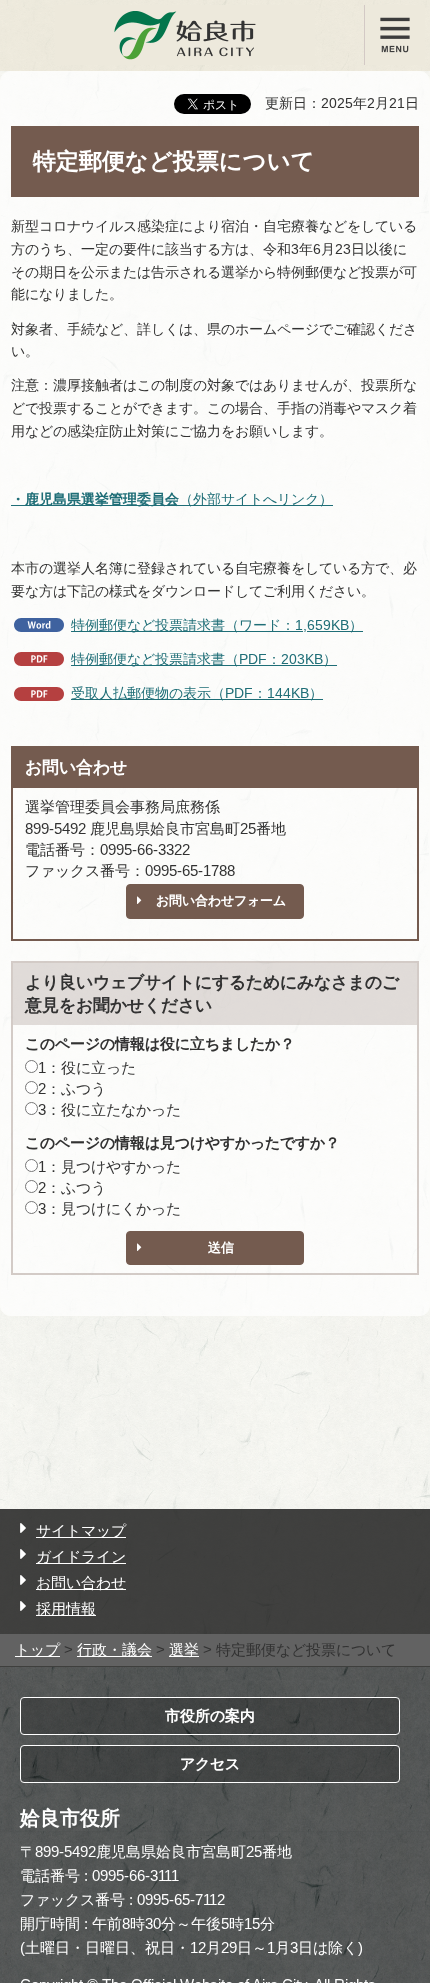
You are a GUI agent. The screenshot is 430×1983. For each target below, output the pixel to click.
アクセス (210, 1763)
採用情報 (66, 1608)
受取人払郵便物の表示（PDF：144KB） (197, 693)
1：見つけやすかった (109, 1166)
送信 (221, 1247)
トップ (37, 1649)
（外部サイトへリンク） (172, 499)
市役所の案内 (210, 1715)
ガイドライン (81, 1556)
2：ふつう (72, 1088)
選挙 (184, 1649)
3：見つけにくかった (109, 1208)
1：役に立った (87, 1067)
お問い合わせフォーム (221, 900)
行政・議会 (114, 1649)
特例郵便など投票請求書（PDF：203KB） (204, 659)
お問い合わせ (81, 1582)
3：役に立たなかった (109, 1109)
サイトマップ (81, 1530)
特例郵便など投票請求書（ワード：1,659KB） (217, 625)
